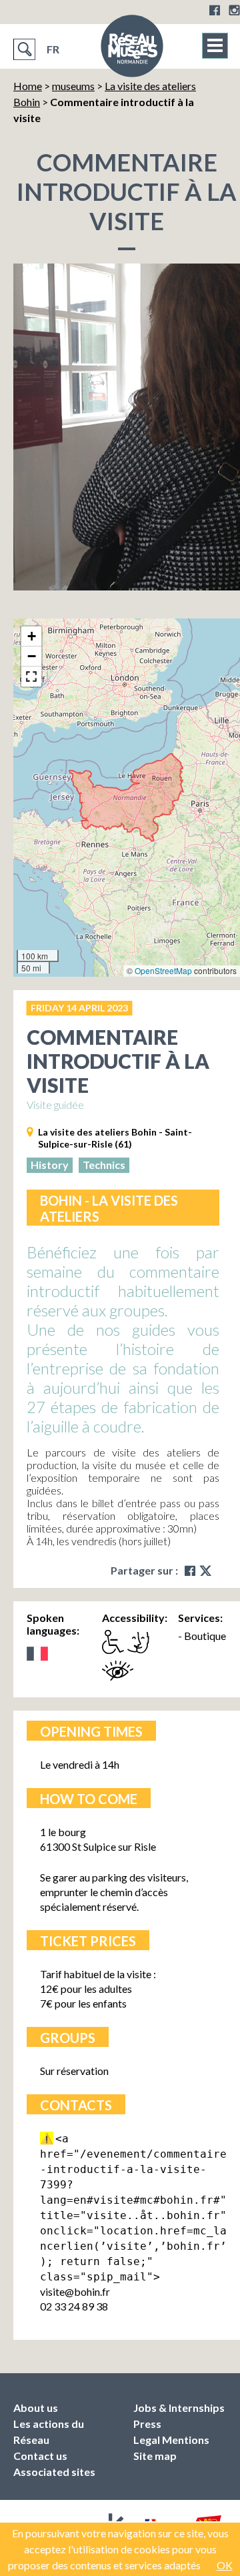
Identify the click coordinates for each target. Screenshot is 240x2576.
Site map (155, 2456)
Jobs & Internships (179, 2408)
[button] (31, 636)
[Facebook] (215, 10)
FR (53, 49)
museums (73, 86)
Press (147, 2424)
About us (36, 2408)
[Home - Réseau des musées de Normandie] (132, 50)
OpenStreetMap (163, 970)
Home (28, 86)
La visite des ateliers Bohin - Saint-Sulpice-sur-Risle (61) (115, 1138)
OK (225, 2565)
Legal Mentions (171, 2440)
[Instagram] (234, 10)
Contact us (40, 2456)
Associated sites (54, 2472)
